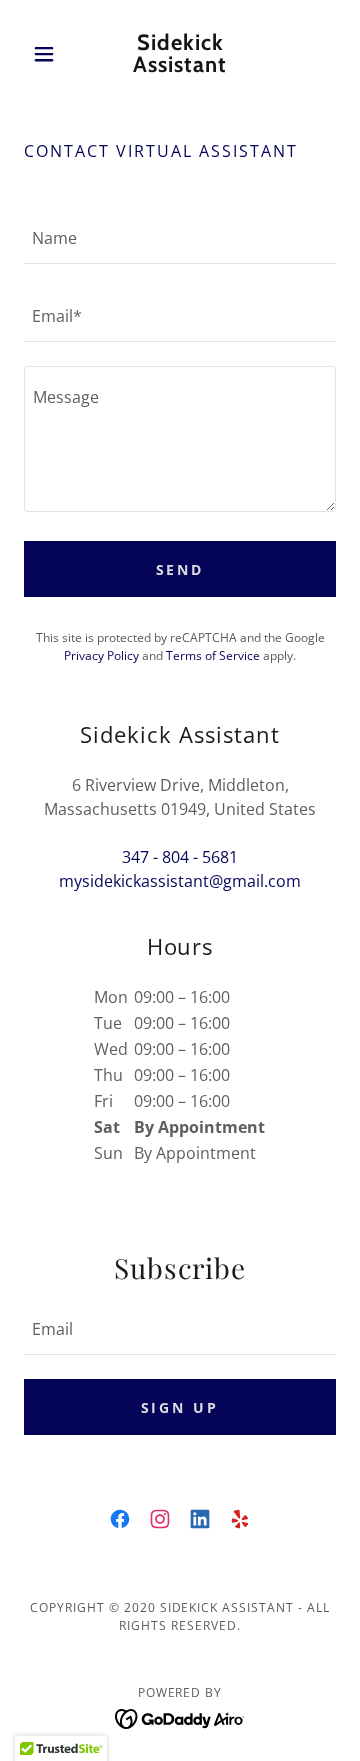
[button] (47, 54)
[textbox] (180, 237)
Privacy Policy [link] (101, 655)
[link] (180, 54)
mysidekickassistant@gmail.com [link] (180, 881)
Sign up (180, 1407)
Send (180, 569)
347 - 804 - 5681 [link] (180, 857)
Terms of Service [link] (213, 655)
